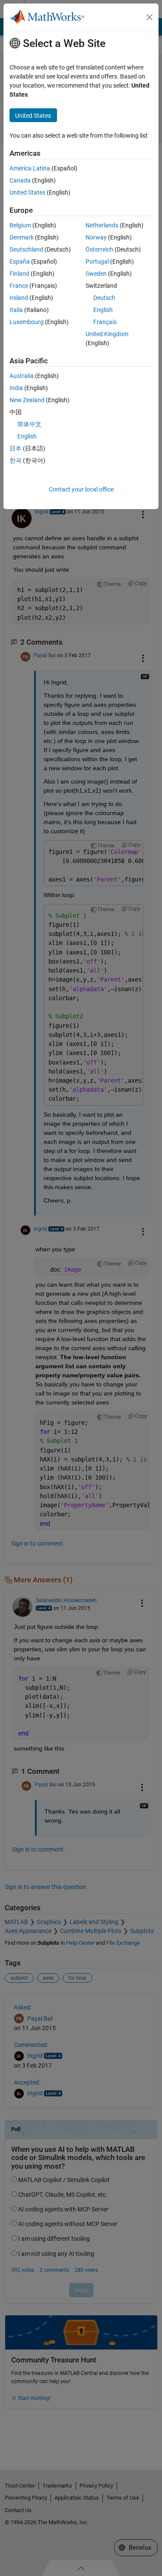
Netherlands (102, 225)
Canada (20, 180)
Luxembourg (27, 322)
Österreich (99, 249)
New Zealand (27, 400)
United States (27, 192)
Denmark (22, 237)
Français (105, 322)
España (20, 261)
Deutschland (26, 249)
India (16, 388)
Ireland (19, 298)
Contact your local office (81, 489)
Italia (16, 310)
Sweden (96, 274)
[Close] (149, 17)
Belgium (20, 225)
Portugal (97, 261)
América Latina (30, 168)
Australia (22, 376)
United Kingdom (107, 334)
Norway (96, 237)
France (19, 286)
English (103, 310)
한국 (16, 460)
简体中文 (29, 424)
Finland (19, 274)
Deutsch (104, 298)
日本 (16, 448)
